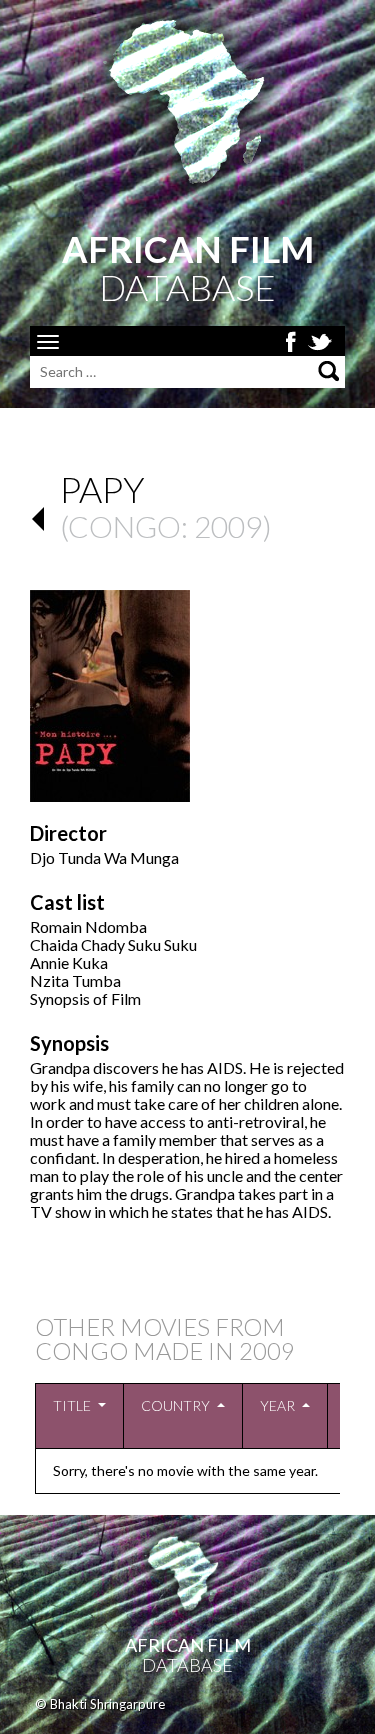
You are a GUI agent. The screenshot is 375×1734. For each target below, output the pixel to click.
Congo (124, 526)
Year (277, 1405)
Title (72, 1405)
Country (175, 1405)
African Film (188, 1645)
